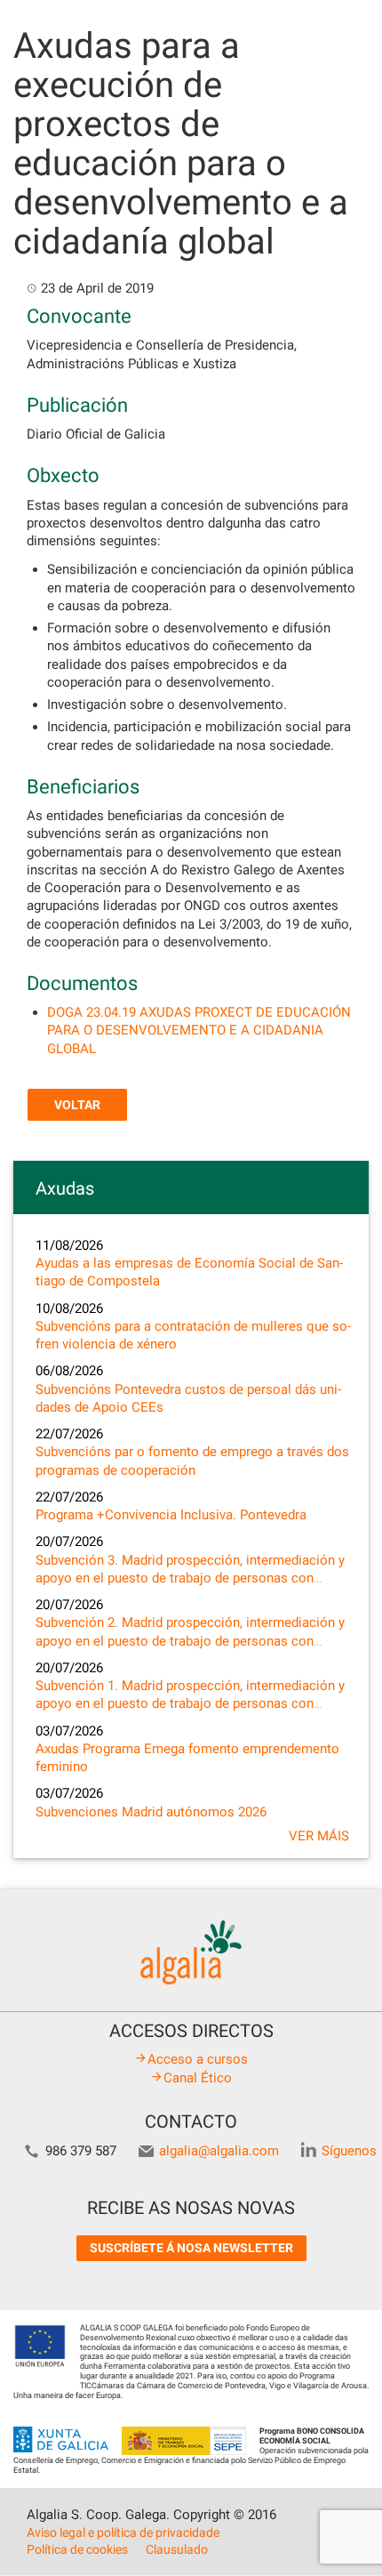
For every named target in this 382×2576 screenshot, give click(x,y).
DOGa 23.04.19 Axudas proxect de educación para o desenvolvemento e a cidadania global (199, 1030)
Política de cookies (77, 2549)
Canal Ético (198, 2078)
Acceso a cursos (198, 2059)
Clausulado (177, 2549)
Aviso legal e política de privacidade (123, 2532)
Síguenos (349, 2151)
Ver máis (319, 1836)
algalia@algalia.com (219, 2151)
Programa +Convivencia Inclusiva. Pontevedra (171, 1515)
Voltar (77, 1105)
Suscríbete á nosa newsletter (191, 2248)
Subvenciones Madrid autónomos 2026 (151, 1812)
